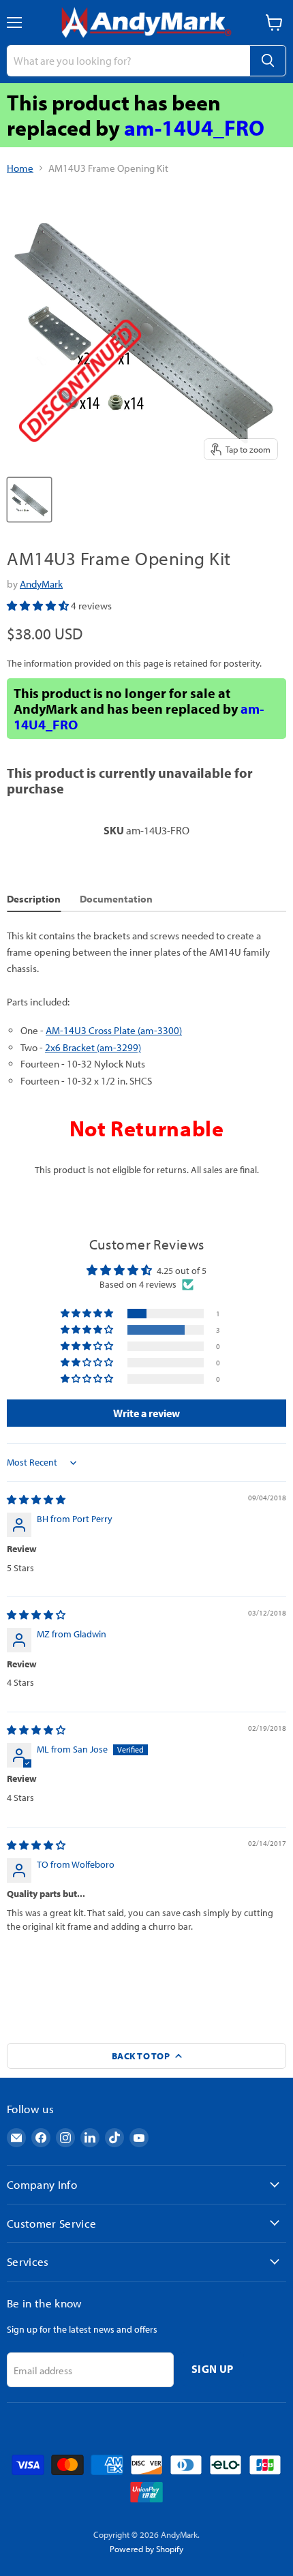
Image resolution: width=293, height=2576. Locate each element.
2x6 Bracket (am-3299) (93, 1047)
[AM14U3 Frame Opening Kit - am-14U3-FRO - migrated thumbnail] (29, 500)
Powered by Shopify (146, 2549)
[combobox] (128, 61)
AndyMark (41, 584)
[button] (39, 606)
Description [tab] (34, 899)
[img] (36, 1500)
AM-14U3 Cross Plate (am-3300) (114, 1030)
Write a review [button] (146, 1413)
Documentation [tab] (116, 899)
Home (20, 168)
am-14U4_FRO (194, 127)
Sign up (212, 2369)
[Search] (268, 61)
